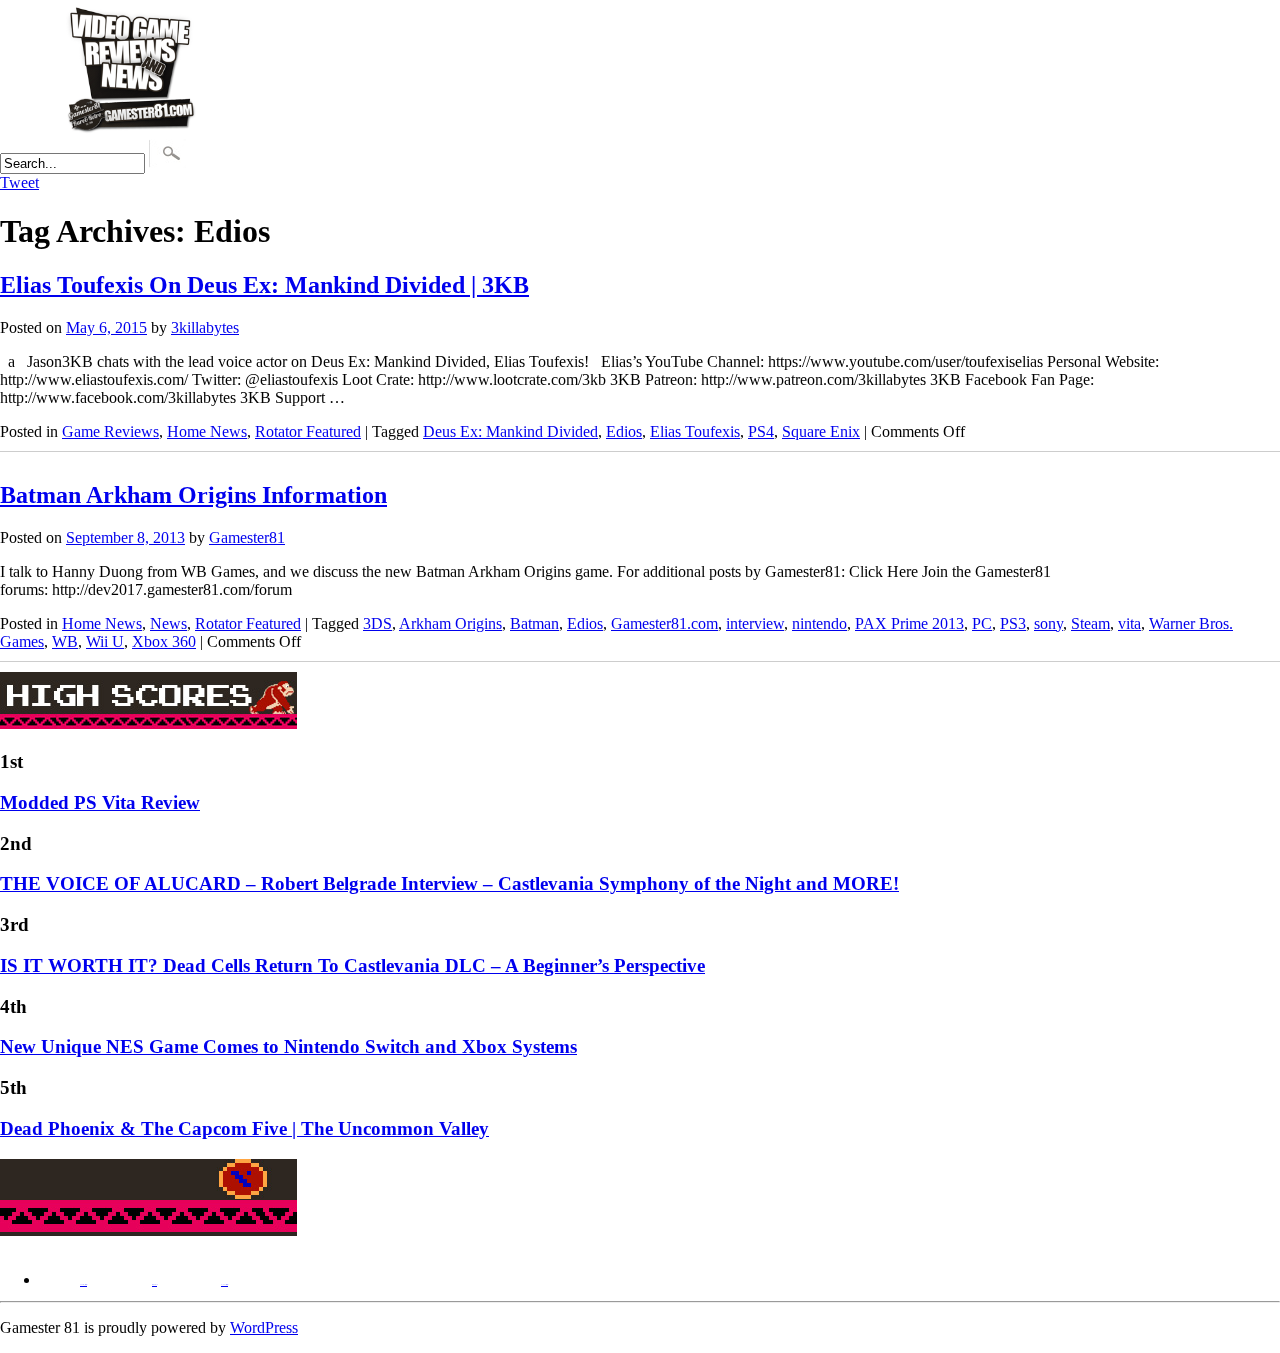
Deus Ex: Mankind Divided (510, 431)
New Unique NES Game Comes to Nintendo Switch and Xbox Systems (288, 1046)
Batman (534, 623)
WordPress (264, 1327)
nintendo (819, 623)
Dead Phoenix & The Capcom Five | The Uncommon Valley (244, 1128)
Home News (207, 431)
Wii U (105, 641)
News (168, 623)
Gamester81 (247, 537)
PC (982, 623)
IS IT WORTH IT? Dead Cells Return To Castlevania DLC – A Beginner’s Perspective (352, 965)
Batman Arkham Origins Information (193, 495)
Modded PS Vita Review (100, 802)
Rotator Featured (308, 431)
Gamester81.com (664, 623)
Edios (624, 431)
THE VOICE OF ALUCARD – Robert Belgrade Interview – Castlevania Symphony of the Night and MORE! (449, 883)
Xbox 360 (164, 641)
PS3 (1013, 623)
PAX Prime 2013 (909, 623)
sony (1048, 623)
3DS (377, 623)
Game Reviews (110, 431)
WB (65, 641)
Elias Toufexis (695, 431)
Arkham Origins (450, 623)
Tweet (19, 182)
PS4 (761, 431)
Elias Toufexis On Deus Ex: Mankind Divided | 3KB (264, 285)
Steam (1090, 623)
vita (1129, 623)
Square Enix (821, 431)
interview (755, 623)
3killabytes (205, 327)
